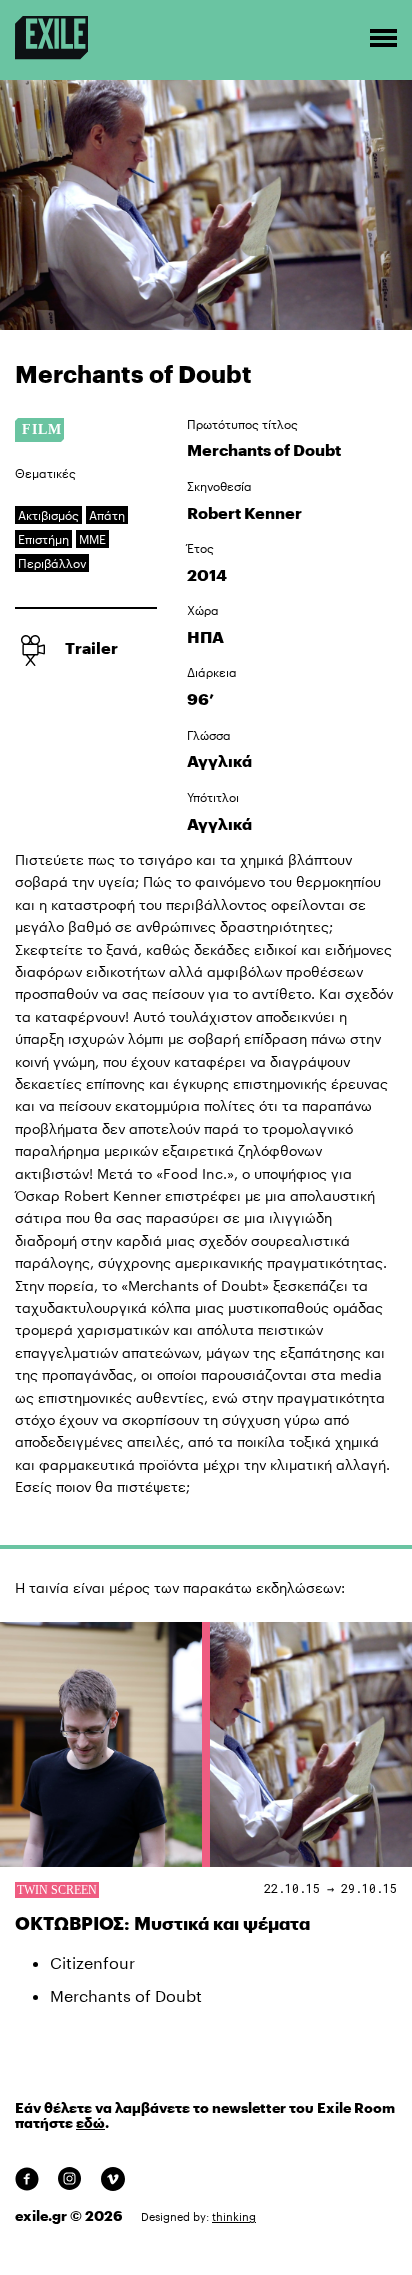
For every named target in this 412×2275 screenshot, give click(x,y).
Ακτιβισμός (48, 515)
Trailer (91, 647)
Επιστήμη (43, 539)
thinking (234, 2216)
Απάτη (107, 515)
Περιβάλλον (52, 563)
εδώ (90, 2123)
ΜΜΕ (92, 539)
